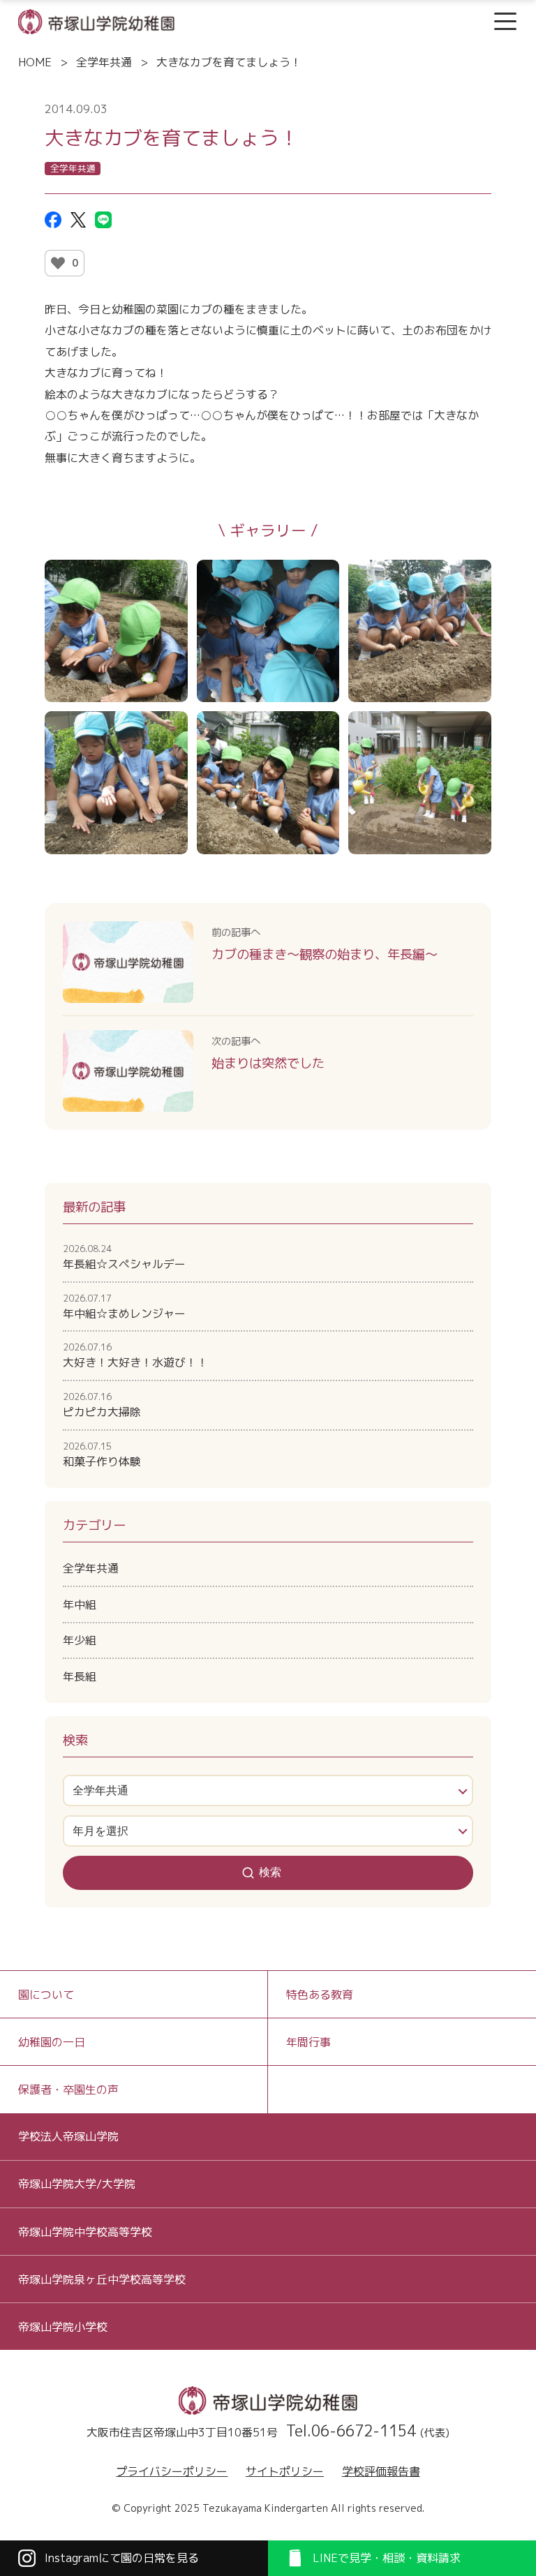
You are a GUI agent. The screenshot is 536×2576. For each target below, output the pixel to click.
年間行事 (308, 2042)
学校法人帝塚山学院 (68, 2136)
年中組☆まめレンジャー (124, 1306)
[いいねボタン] (58, 263)
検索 (270, 1872)
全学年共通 (104, 62)
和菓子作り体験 (102, 1454)
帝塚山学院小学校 (63, 2327)
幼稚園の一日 (52, 2042)
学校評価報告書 (381, 2471)
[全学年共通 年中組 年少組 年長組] (268, 1790)
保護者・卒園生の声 (68, 2090)
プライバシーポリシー (172, 2471)
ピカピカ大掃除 (102, 1405)
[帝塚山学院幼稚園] (96, 20)
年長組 (80, 1676)
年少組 (80, 1640)
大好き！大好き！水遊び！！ (135, 1355)
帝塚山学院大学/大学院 (77, 2184)
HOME (35, 62)
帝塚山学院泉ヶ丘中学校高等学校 (102, 2279)
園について (46, 1995)
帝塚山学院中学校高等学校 (85, 2232)
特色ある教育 (320, 1995)
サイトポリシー (285, 2471)
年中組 (80, 1605)
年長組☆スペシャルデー (124, 1257)
